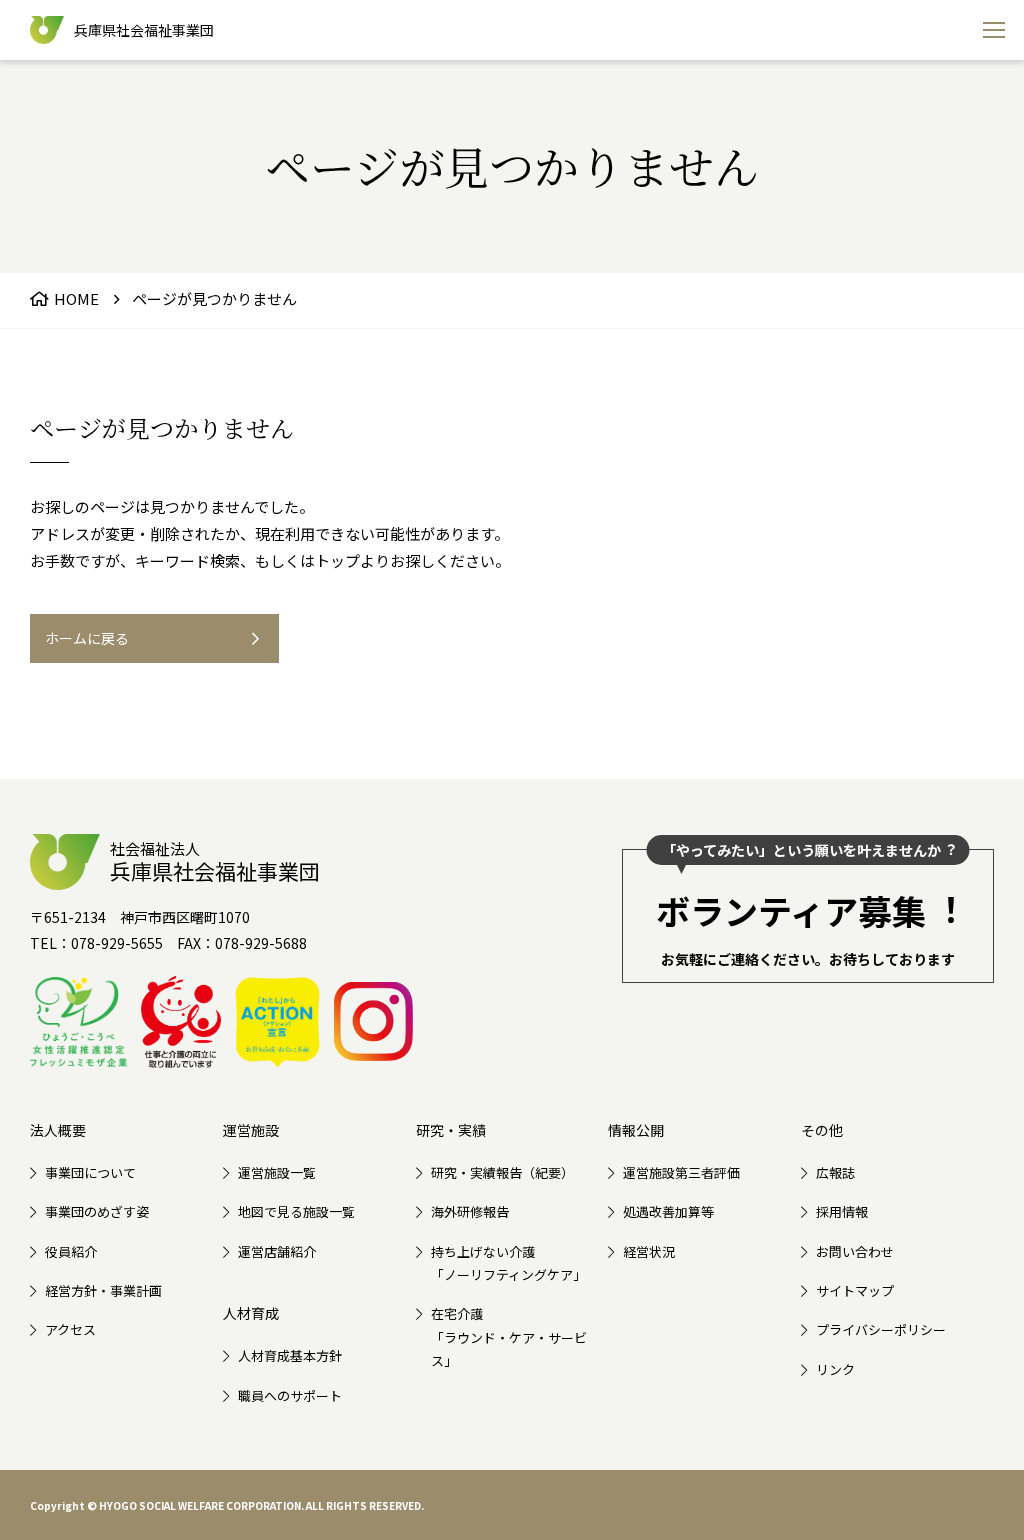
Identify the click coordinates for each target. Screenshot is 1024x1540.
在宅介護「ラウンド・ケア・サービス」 (509, 1337)
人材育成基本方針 (290, 1355)
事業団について (90, 1172)
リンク (835, 1369)
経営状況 (649, 1251)
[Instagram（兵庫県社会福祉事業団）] (373, 1021)
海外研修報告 (470, 1211)
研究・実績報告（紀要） (502, 1172)
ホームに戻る (87, 638)
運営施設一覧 (277, 1172)
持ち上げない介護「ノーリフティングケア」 (508, 1263)
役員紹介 (71, 1251)
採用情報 (842, 1211)
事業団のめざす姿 (97, 1211)
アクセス (70, 1329)
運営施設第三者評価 (681, 1172)
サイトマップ (855, 1290)
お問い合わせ (855, 1251)
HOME (76, 298)
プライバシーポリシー (881, 1329)
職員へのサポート (290, 1395)
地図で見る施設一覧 (296, 1211)
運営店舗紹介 (277, 1251)
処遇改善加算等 (668, 1211)
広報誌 (835, 1172)
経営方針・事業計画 (103, 1290)
